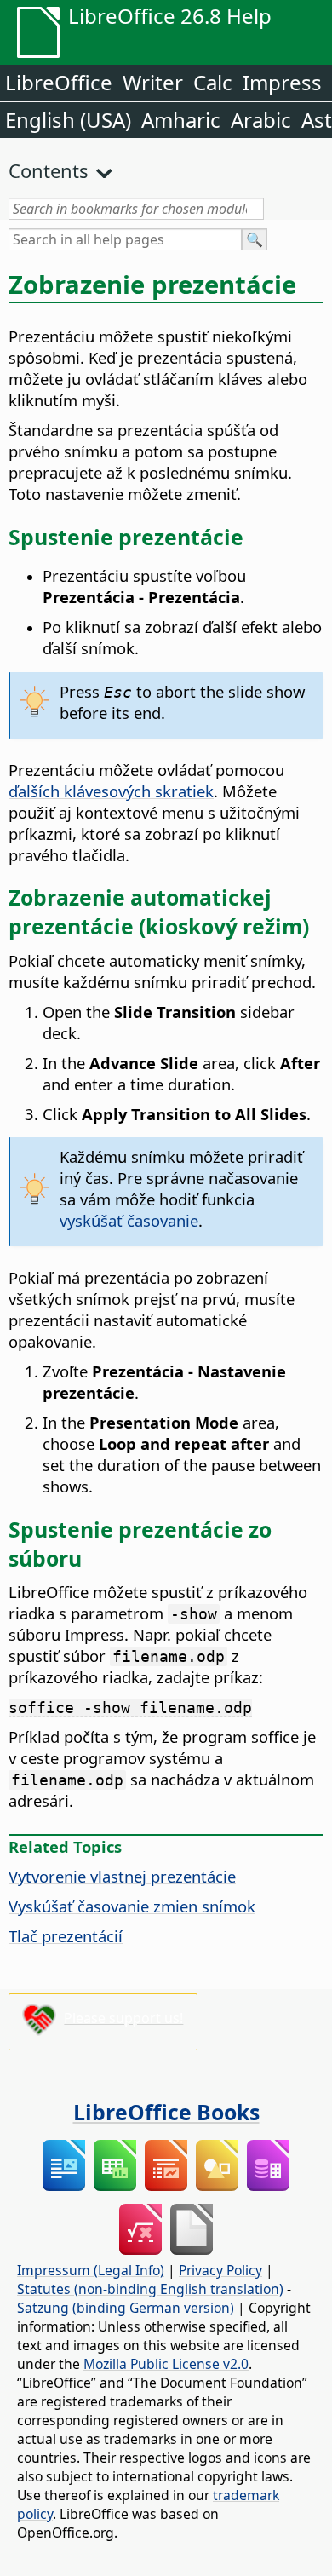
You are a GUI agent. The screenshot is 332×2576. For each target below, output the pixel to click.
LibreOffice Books (166, 2112)
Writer (153, 82)
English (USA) (68, 120)
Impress (282, 82)
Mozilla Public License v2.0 (166, 2364)
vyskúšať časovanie (129, 1220)
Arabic (261, 120)
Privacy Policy (220, 2270)
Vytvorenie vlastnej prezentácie (122, 1876)
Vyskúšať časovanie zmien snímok (132, 1906)
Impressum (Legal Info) (91, 2270)
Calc (213, 82)
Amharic (181, 120)
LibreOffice (59, 82)
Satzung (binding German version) (126, 2308)
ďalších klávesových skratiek (111, 791)
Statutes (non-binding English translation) (150, 2289)
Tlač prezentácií (66, 1936)
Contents (49, 170)
